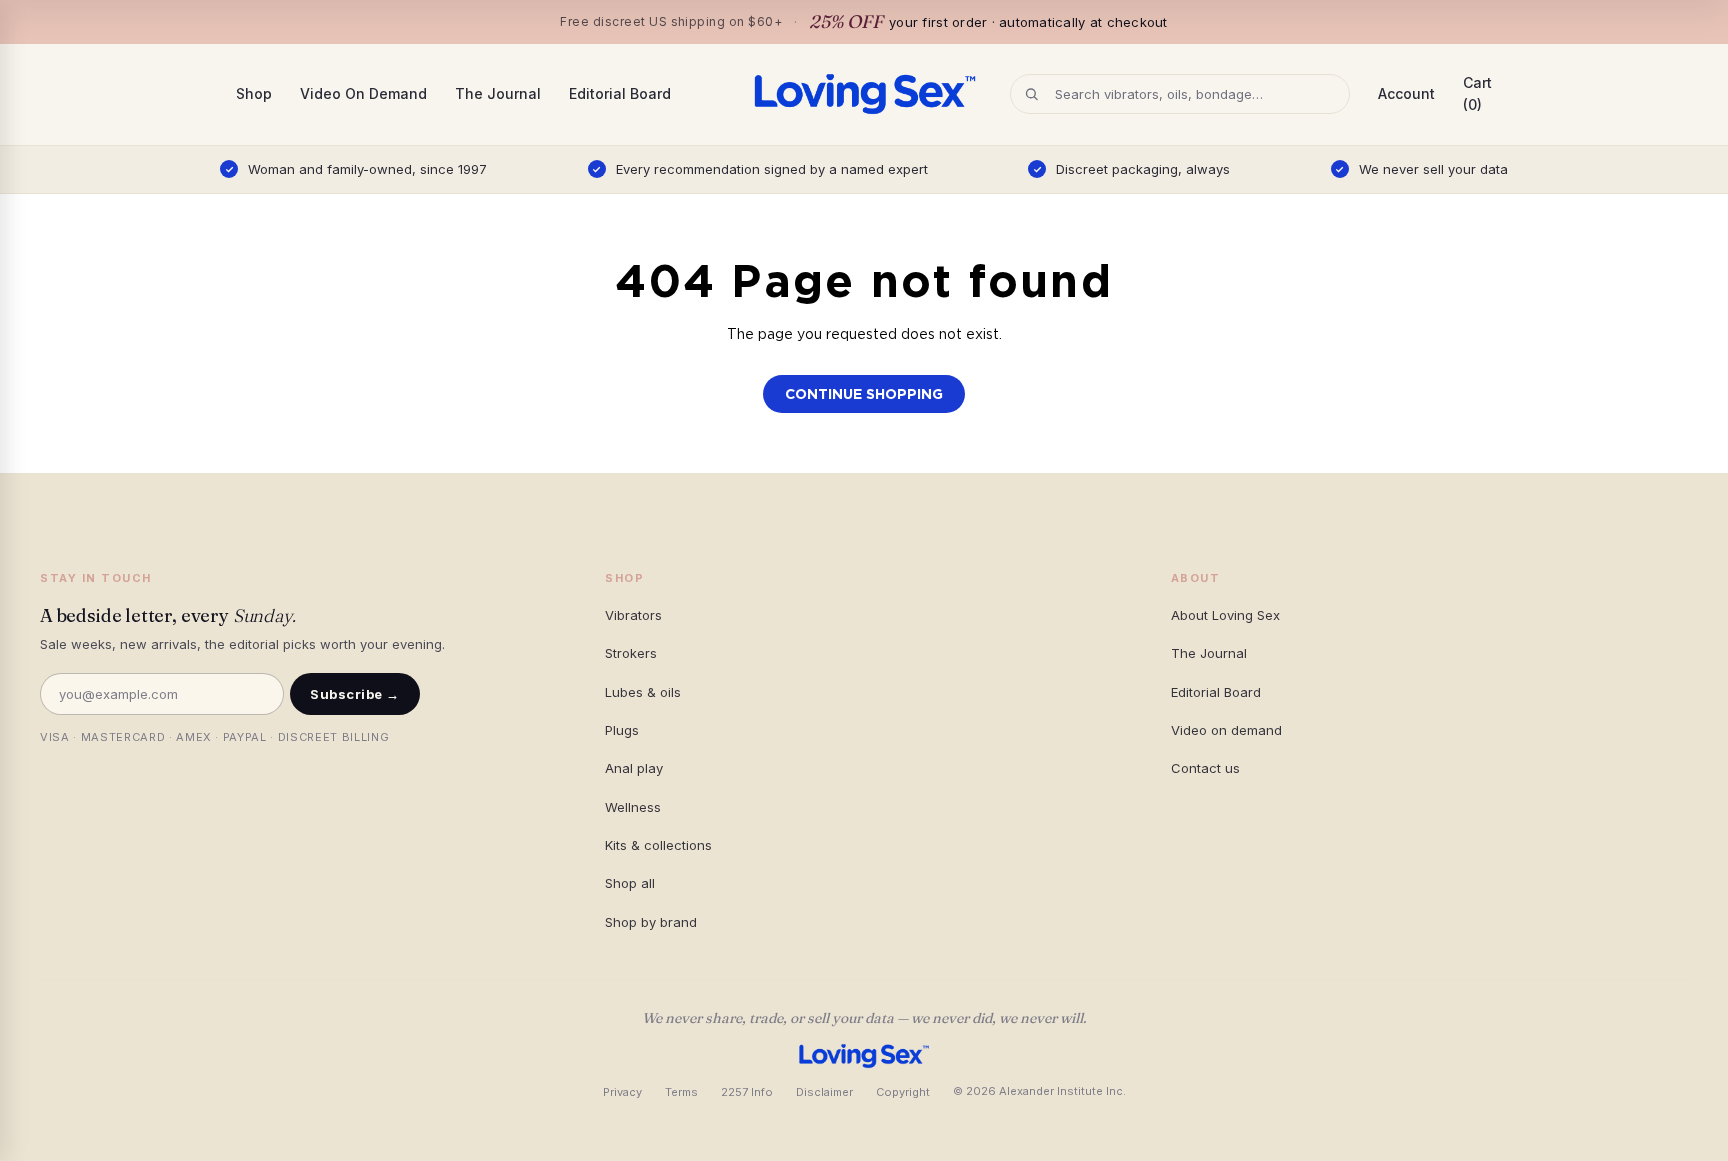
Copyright (903, 1092)
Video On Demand (363, 93)
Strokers (631, 653)
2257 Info (747, 1092)
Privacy (622, 1092)
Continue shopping (864, 394)
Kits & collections (658, 845)
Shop (254, 93)
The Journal (498, 93)
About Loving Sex (1225, 615)
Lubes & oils (643, 692)
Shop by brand (651, 922)
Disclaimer (824, 1092)
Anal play (634, 768)
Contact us (1205, 768)
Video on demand (1226, 730)
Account (1406, 93)
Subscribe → (355, 694)
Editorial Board (620, 93)
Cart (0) (1477, 93)
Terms (681, 1092)
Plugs (622, 730)
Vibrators (633, 615)
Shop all (630, 883)
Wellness (633, 807)
